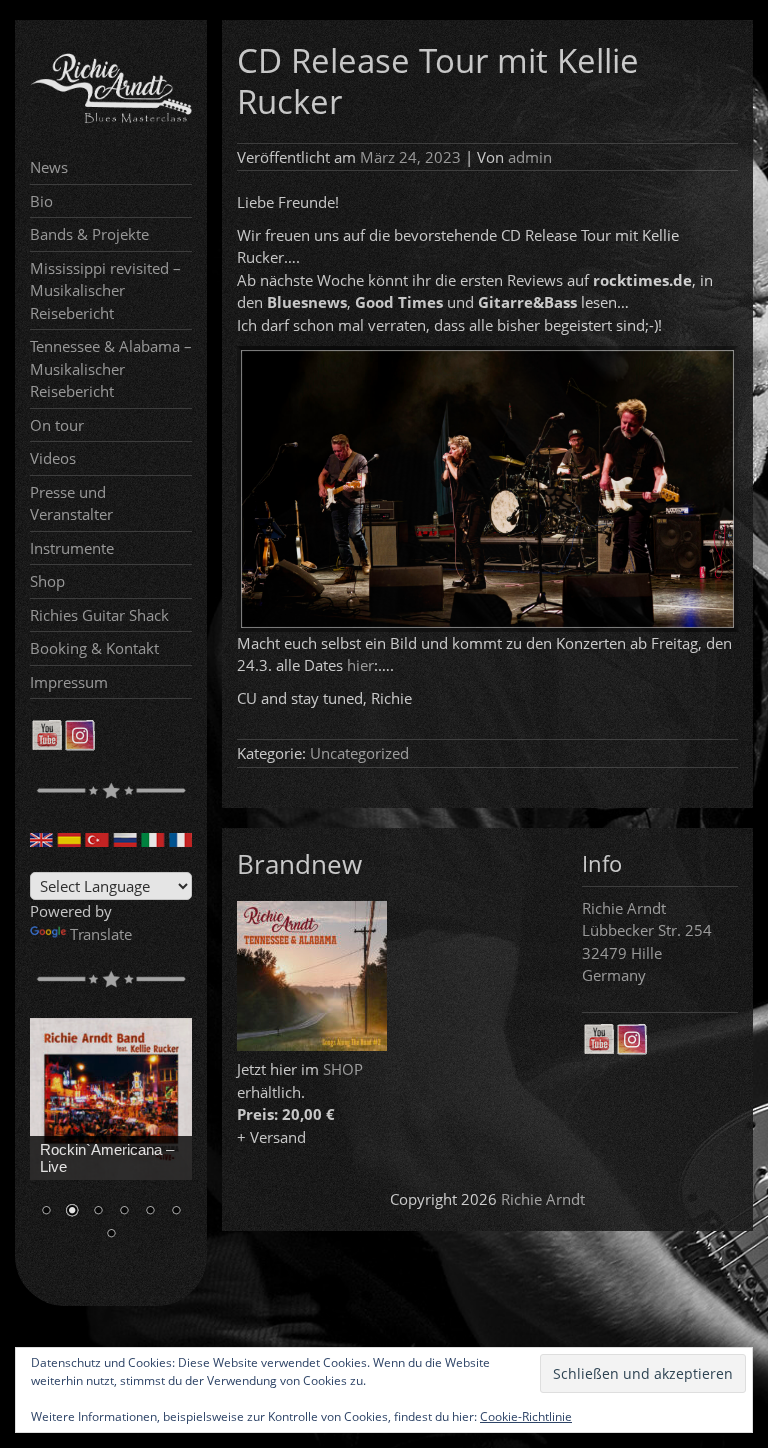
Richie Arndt (543, 1199)
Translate (101, 934)
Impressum (69, 682)
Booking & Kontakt (94, 648)
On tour (57, 425)
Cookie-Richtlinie (526, 1416)
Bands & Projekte (89, 234)
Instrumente (72, 548)
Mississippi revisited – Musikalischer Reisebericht (105, 290)
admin (530, 157)
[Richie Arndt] (111, 120)
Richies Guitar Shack (99, 615)
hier (360, 665)
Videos (53, 458)
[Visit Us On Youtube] (46, 745)
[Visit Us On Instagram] (79, 745)
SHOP (343, 1069)
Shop (47, 581)
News (49, 167)
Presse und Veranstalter (71, 503)
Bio (41, 201)
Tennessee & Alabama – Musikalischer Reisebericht (111, 368)
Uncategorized (359, 753)
